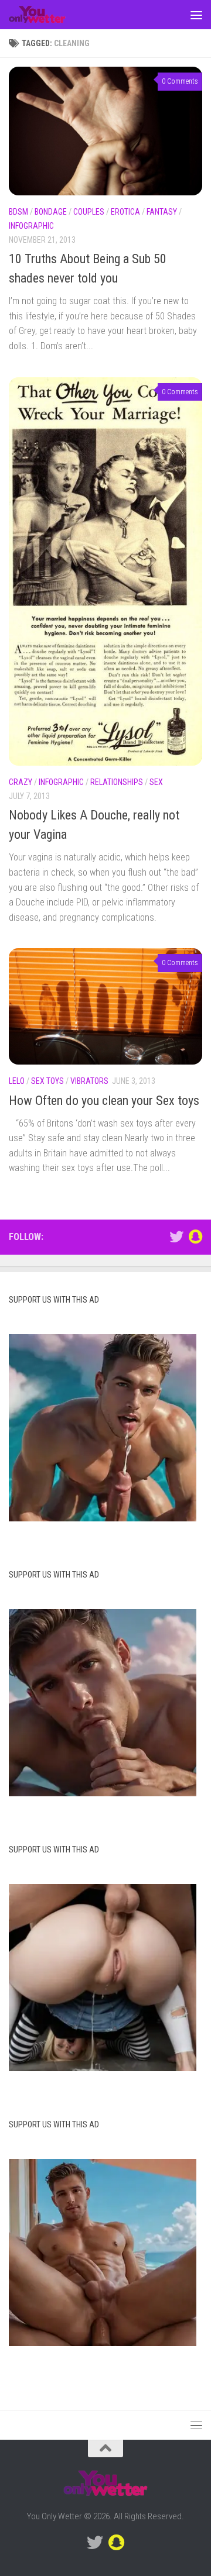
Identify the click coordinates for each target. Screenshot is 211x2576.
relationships (117, 782)
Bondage (51, 212)
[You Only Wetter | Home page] (47, 15)
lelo (17, 1081)
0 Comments (180, 81)
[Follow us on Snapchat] (195, 1237)
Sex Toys (47, 1081)
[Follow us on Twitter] (176, 1237)
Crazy (21, 782)
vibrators (89, 1081)
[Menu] (196, 15)
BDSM (18, 212)
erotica (125, 212)
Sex (156, 782)
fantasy (162, 212)
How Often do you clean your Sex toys (104, 1101)
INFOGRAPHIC (31, 226)
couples (89, 212)
